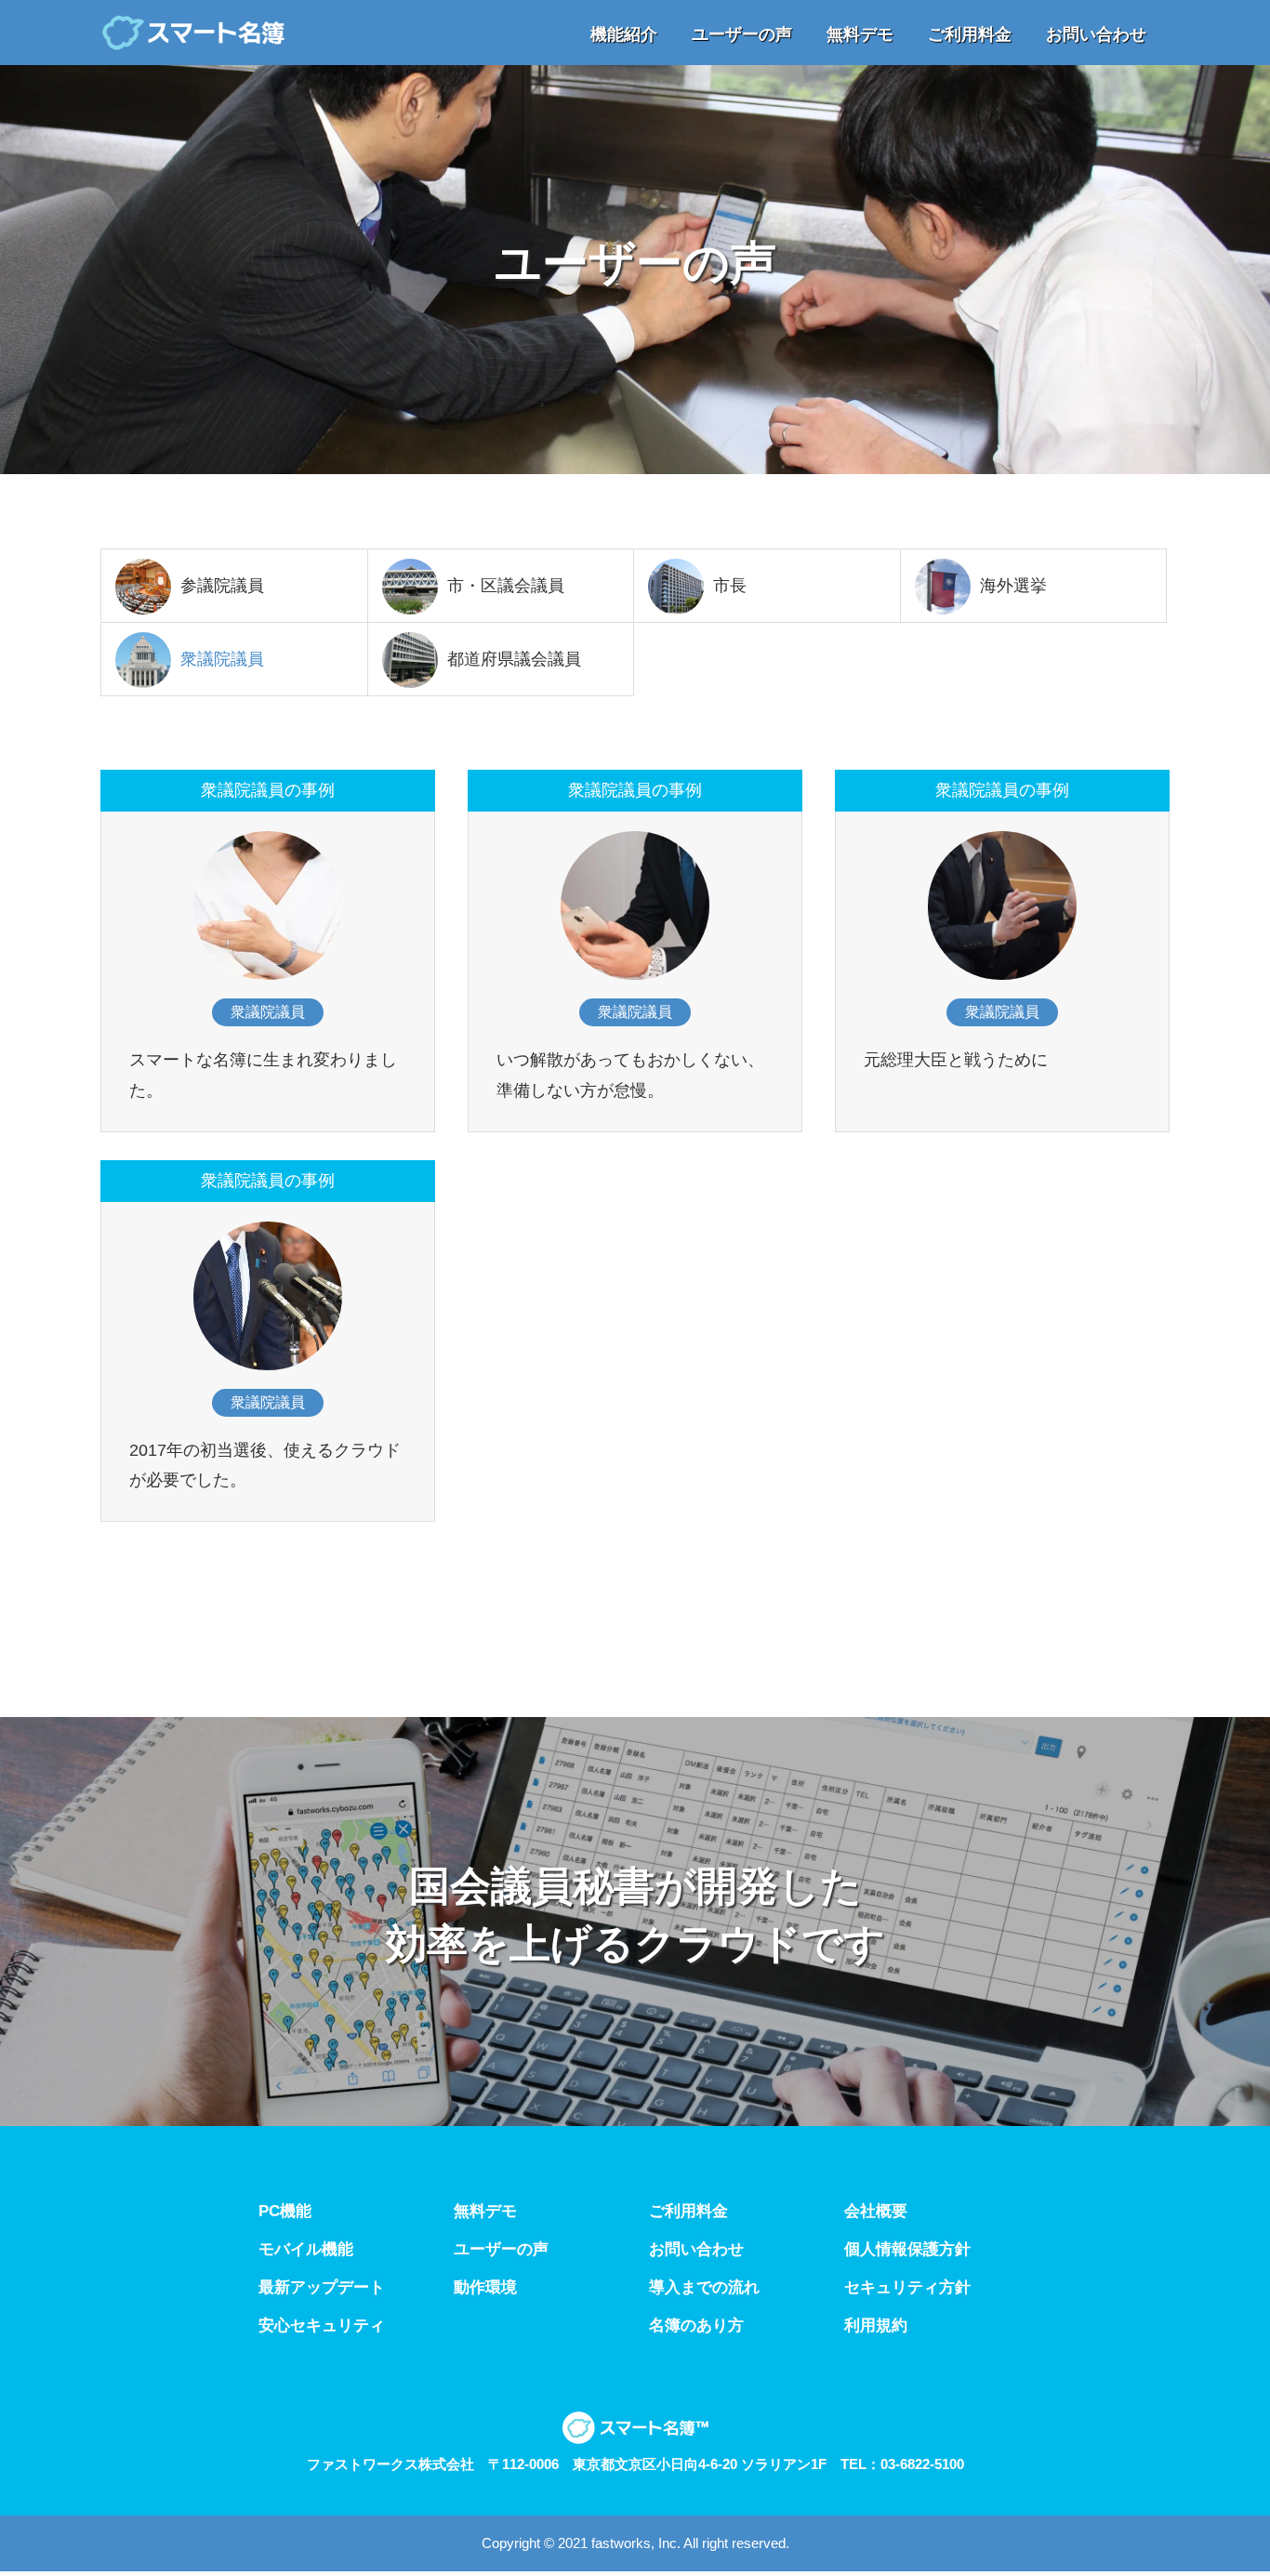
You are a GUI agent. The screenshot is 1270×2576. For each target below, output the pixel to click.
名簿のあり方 (696, 2325)
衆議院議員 (268, 1012)
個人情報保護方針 (907, 2249)
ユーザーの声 (501, 2249)
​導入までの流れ (704, 2287)
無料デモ (485, 2211)
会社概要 (876, 2211)
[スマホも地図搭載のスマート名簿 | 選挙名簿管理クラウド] (193, 33)
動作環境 (485, 2287)
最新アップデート (322, 2287)
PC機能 (285, 2211)
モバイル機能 (306, 2249)
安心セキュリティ (322, 2325)
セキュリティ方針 (907, 2287)
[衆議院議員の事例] (268, 905)
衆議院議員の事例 (268, 790)
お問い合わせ (696, 2249)
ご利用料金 (688, 2211)
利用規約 (876, 2325)
